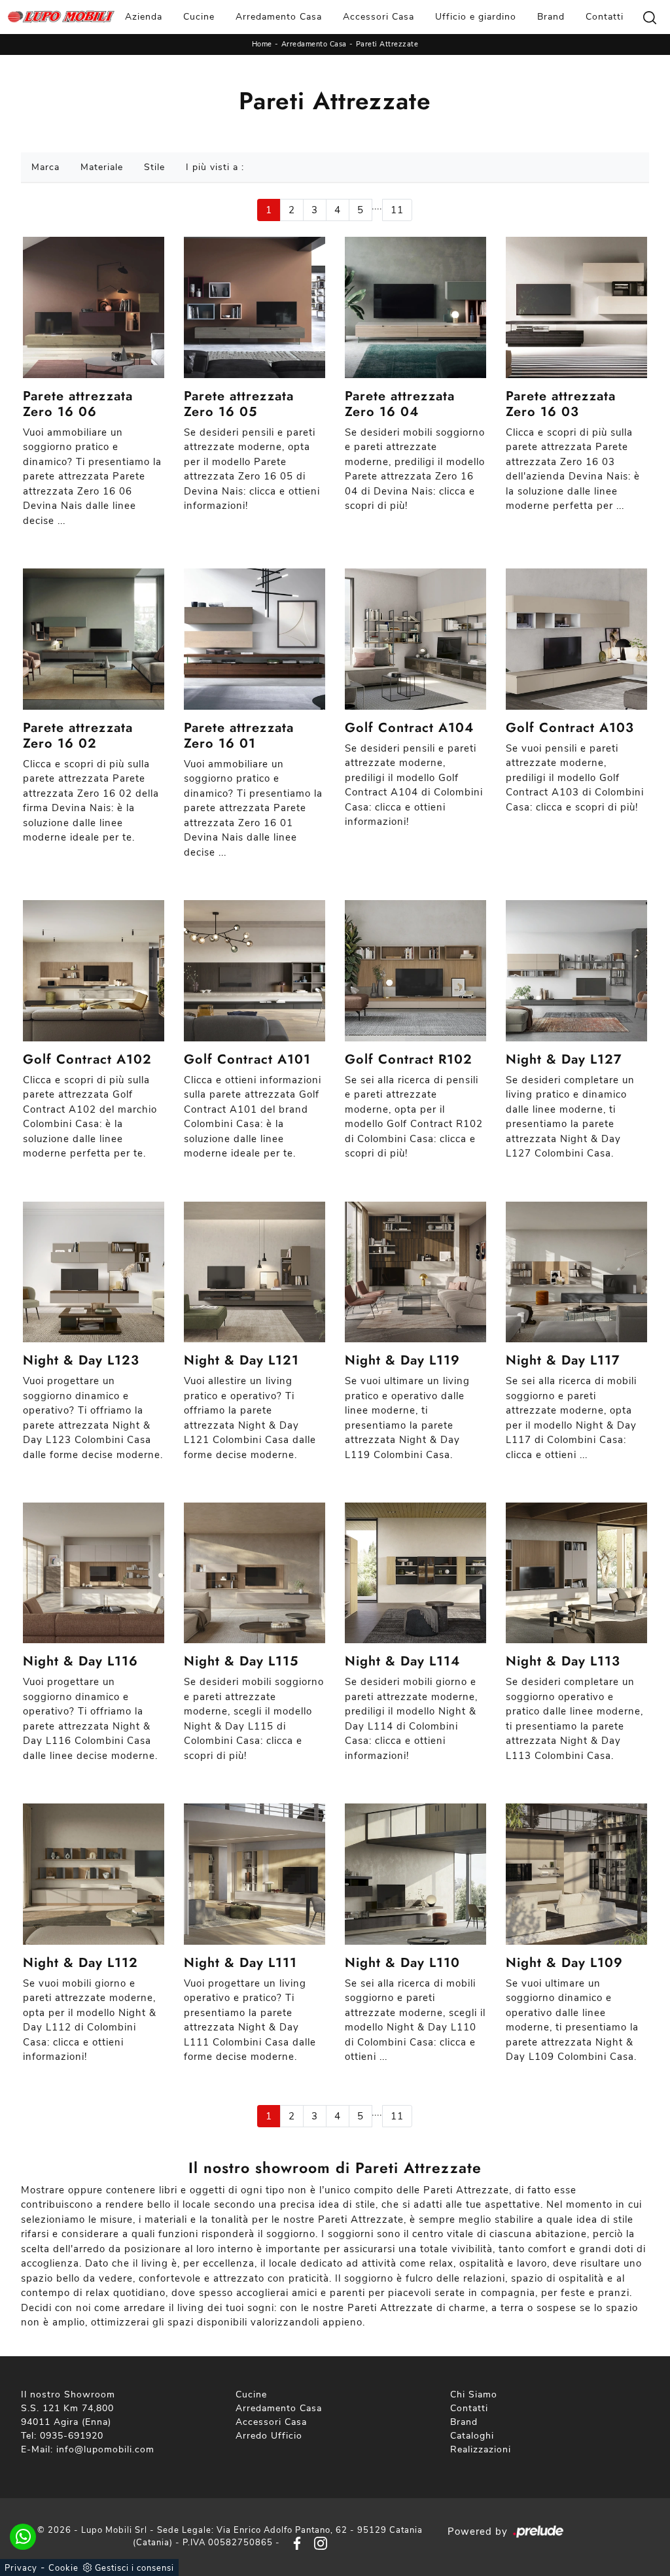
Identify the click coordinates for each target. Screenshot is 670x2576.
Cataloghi (472, 2436)
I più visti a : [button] (215, 167)
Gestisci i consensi (134, 2568)
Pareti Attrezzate (387, 44)
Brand (551, 17)
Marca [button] (45, 167)
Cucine (199, 17)
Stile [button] (154, 167)
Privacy (21, 2568)
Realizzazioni (481, 2449)
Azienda (144, 17)
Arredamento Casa (279, 17)
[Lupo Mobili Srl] (61, 17)
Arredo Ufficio (269, 2436)
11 (397, 210)
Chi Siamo (474, 2394)
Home (262, 44)
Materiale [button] (102, 167)
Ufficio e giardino (476, 17)
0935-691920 (72, 2436)
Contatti (605, 17)
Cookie (63, 2568)
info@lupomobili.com (105, 2449)
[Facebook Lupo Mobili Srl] (294, 2543)
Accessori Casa (379, 17)
